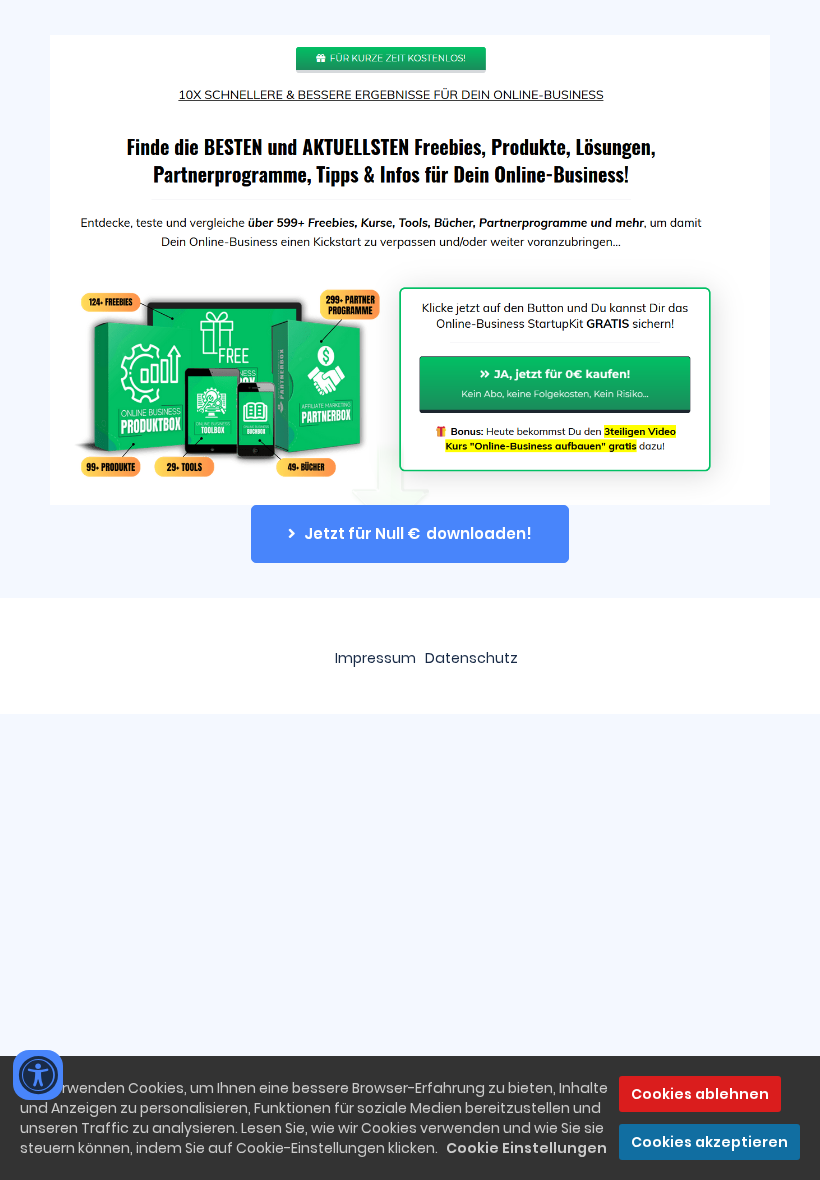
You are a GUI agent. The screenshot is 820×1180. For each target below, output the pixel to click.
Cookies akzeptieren (709, 1142)
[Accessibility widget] (38, 1075)
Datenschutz (471, 658)
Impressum (375, 658)
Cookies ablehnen (700, 1094)
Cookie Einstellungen (526, 1148)
